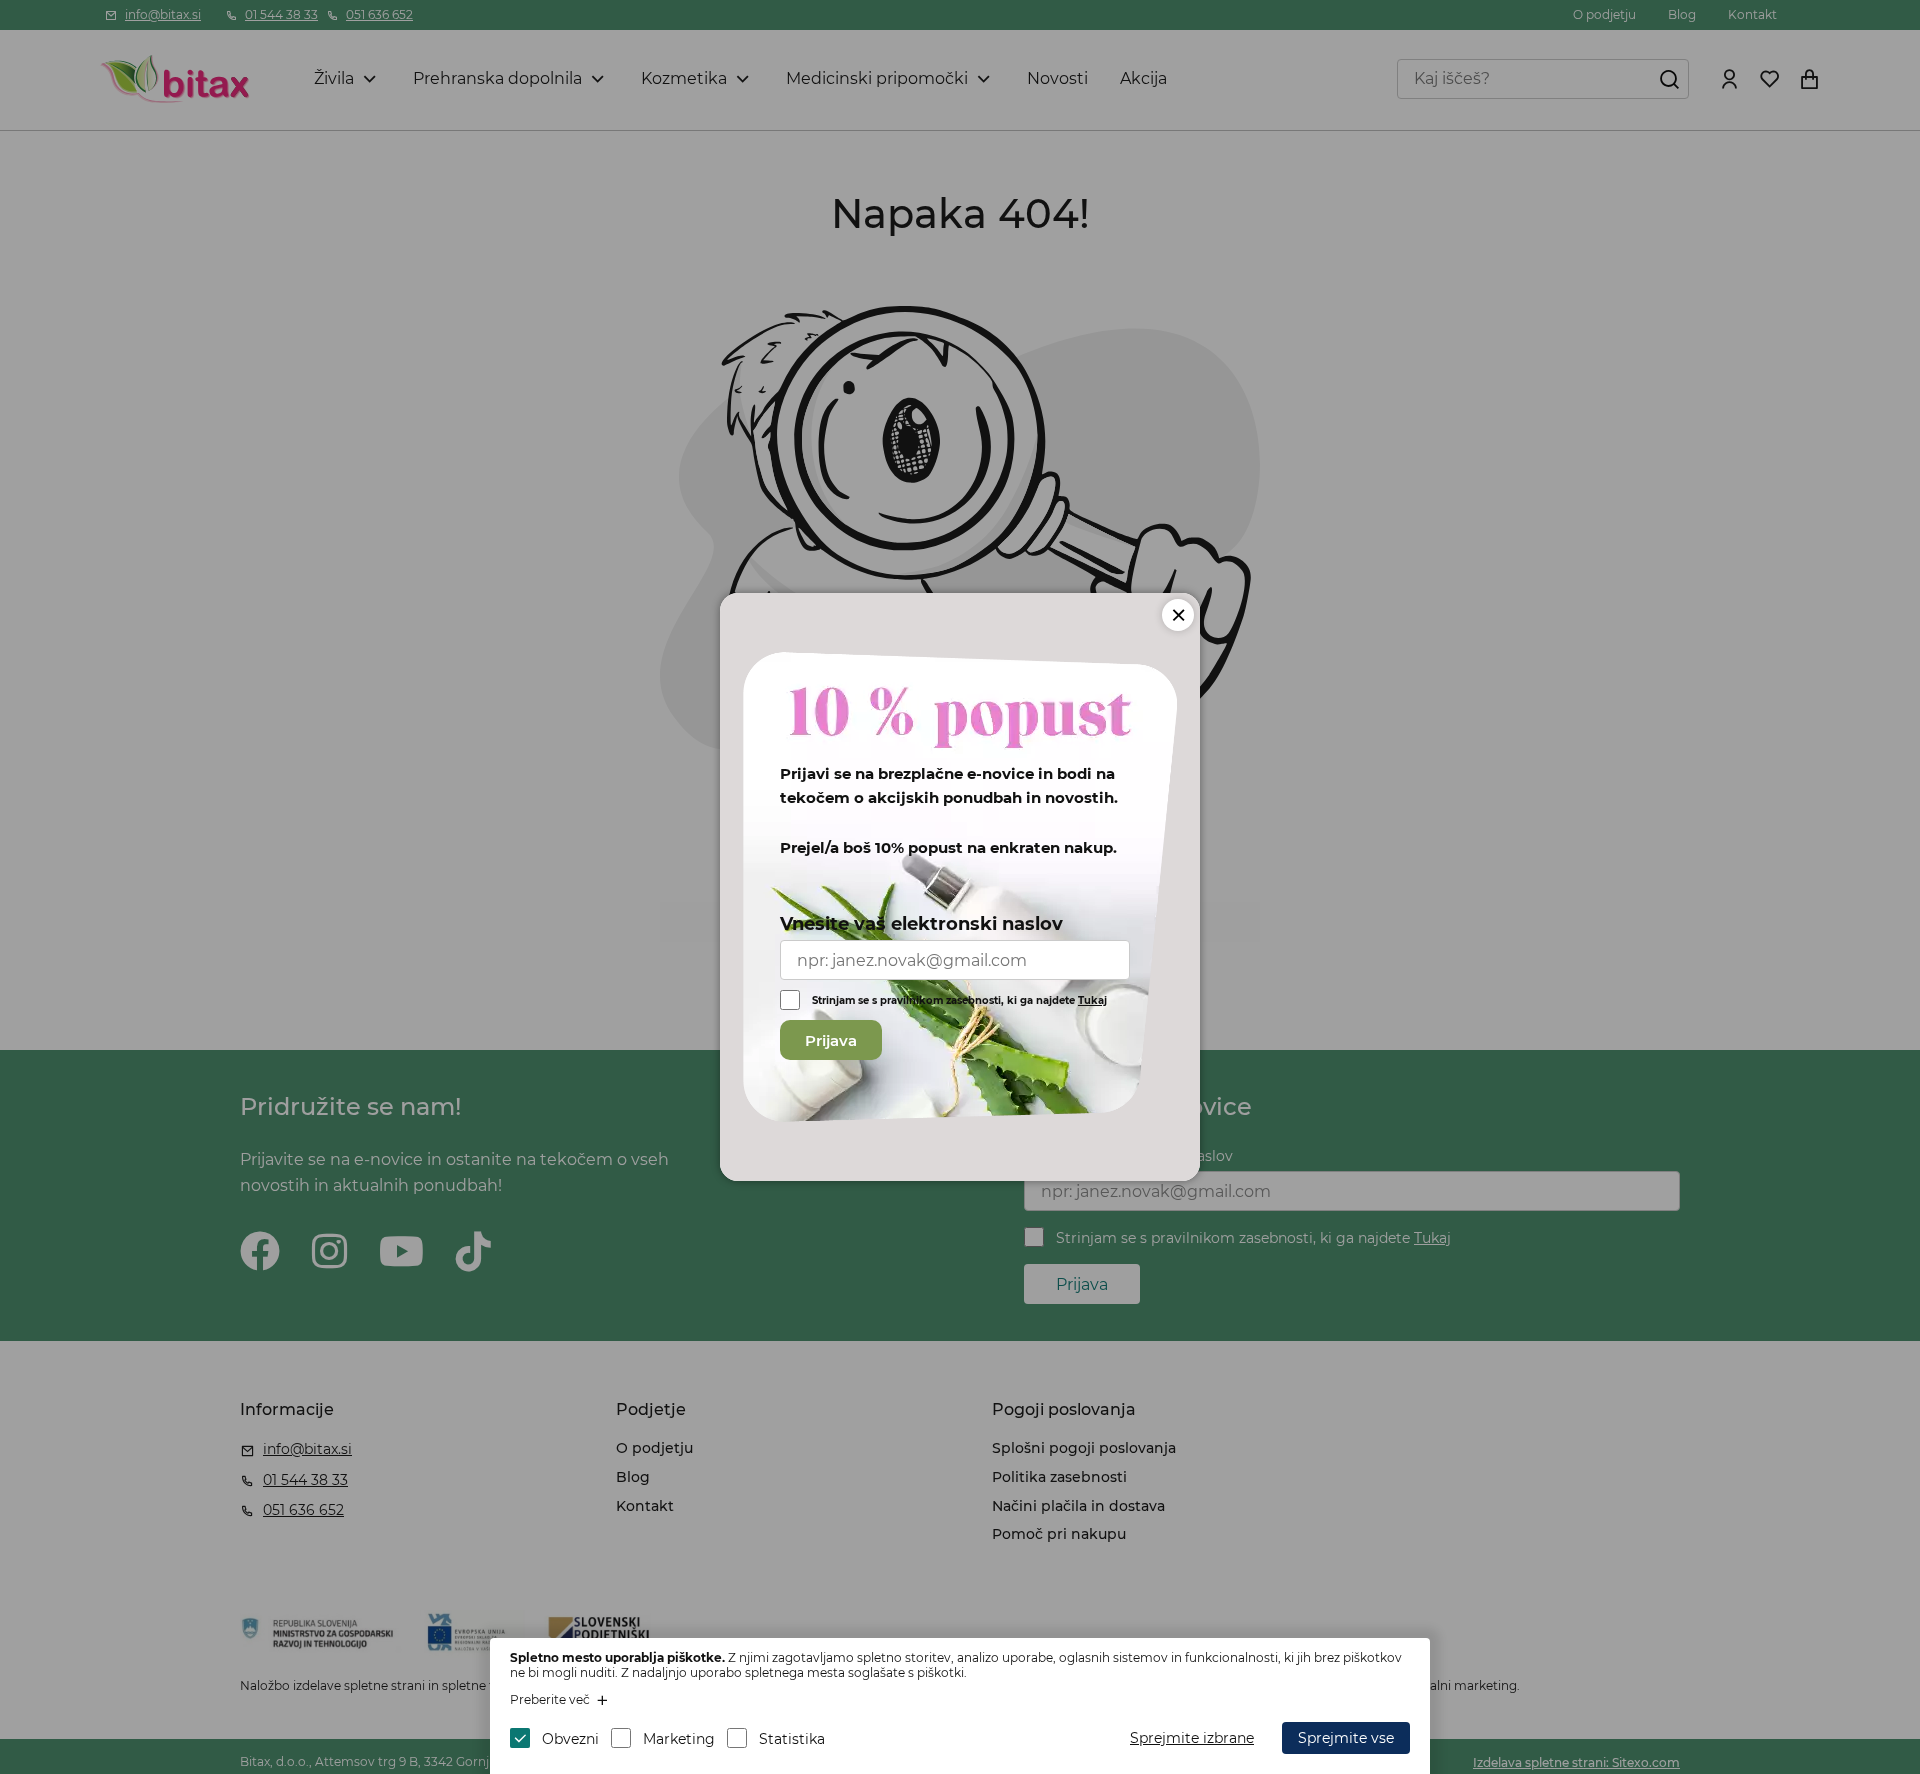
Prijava (831, 1040)
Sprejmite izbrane (1192, 1738)
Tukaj (1092, 1000)
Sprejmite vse (1346, 1738)
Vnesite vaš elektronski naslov (921, 924)
